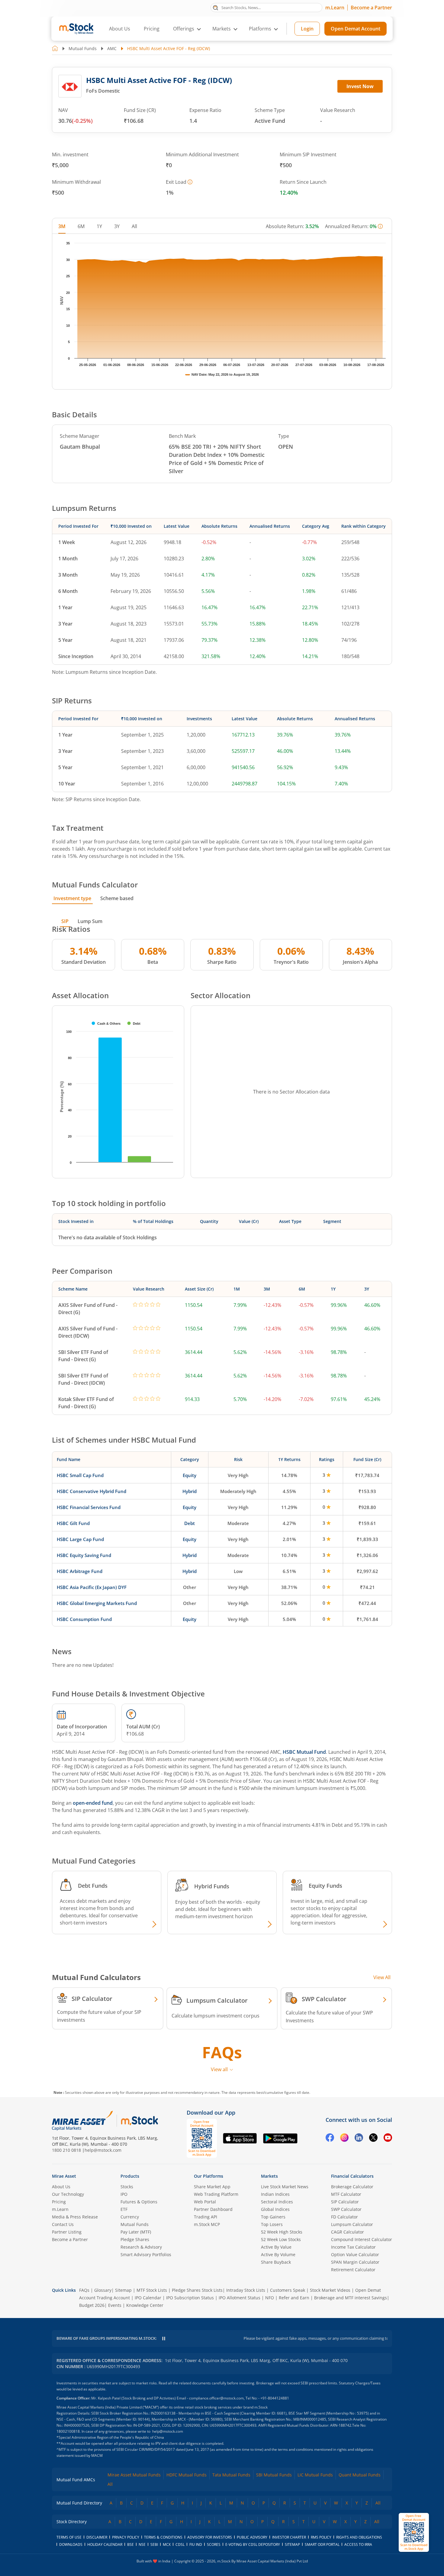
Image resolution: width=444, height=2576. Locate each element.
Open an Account (259, 1340)
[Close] (297, 1218)
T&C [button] (220, 1352)
